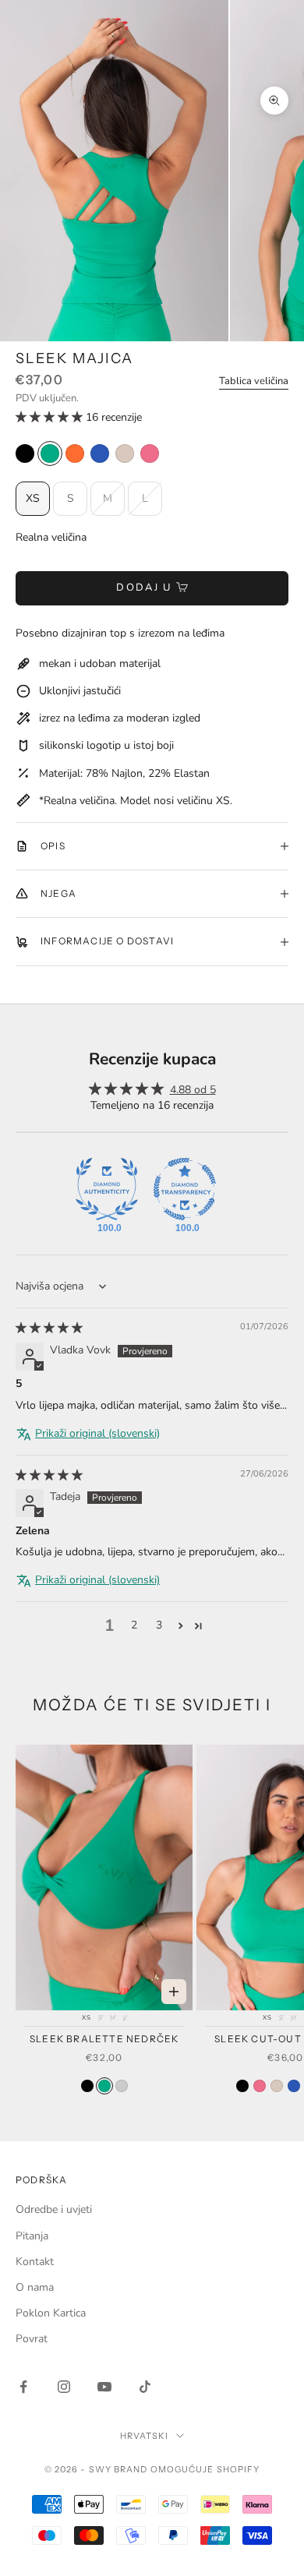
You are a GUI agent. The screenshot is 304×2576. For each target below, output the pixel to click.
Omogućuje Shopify (205, 2469)
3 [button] (159, 1625)
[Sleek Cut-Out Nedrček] (242, 2086)
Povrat (32, 2339)
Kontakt (35, 2262)
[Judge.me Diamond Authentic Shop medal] (107, 1189)
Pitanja (32, 2236)
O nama (35, 2287)
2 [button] (134, 1625)
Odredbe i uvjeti (54, 2209)
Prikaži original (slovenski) (97, 1433)
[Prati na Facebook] (23, 2387)
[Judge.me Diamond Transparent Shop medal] (185, 1189)
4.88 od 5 (193, 1090)
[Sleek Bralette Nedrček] (87, 2086)
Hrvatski (145, 2436)
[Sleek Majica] (25, 453)
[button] (51, 417)
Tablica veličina (254, 381)
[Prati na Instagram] (64, 2387)
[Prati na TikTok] (145, 2387)
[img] (49, 1328)
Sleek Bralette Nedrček (104, 2039)
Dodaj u (144, 588)
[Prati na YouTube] (104, 2387)
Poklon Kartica (51, 2313)
